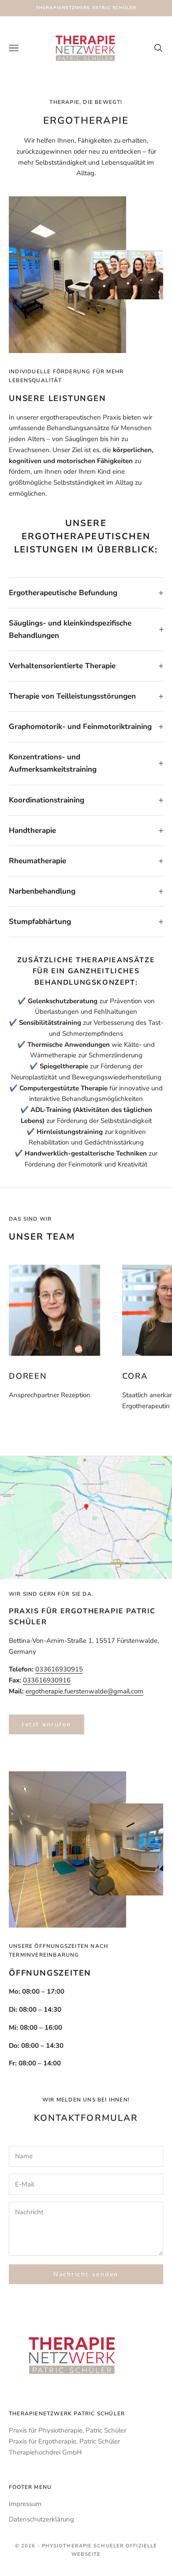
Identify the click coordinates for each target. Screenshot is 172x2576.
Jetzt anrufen (47, 1724)
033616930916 (47, 1680)
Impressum (25, 2504)
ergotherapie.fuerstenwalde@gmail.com (84, 1691)
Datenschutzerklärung (41, 2519)
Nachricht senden (86, 2274)
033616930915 (59, 1669)
